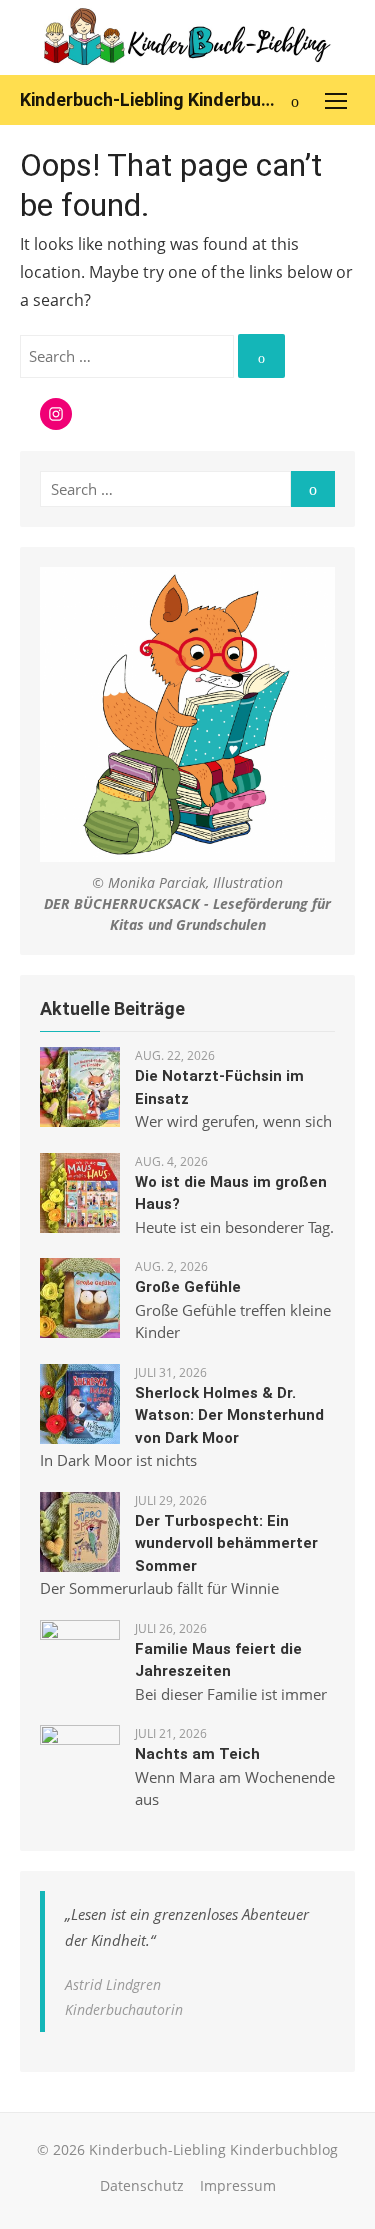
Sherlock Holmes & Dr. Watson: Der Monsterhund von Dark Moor (229, 1415)
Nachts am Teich (197, 1754)
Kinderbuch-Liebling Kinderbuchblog (147, 99)
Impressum (238, 2185)
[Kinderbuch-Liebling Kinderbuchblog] (187, 37)
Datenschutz (142, 2185)
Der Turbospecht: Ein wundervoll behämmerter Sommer (226, 1543)
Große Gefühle (188, 1287)
